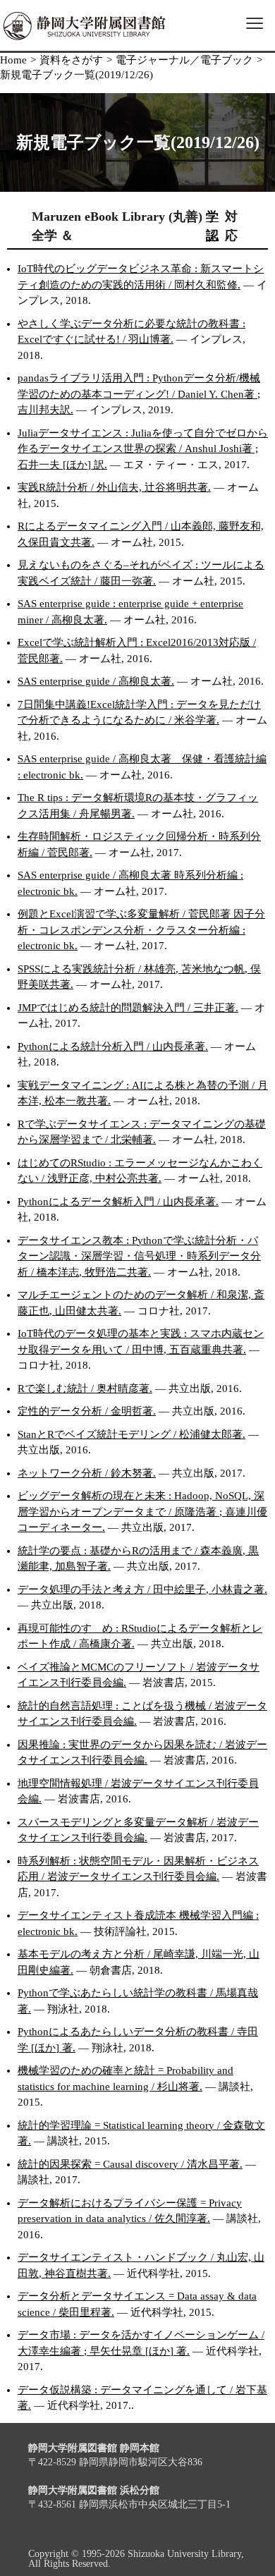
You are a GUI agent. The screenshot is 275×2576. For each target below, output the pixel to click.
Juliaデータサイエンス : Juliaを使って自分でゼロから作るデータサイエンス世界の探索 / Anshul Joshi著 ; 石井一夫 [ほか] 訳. (143, 449)
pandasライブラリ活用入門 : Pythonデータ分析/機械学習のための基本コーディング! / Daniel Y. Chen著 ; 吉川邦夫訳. (139, 394)
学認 (212, 226)
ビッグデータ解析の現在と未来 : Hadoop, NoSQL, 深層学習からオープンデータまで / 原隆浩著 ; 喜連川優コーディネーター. (142, 1512)
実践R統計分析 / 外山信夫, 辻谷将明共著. (114, 487)
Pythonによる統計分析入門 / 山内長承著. (113, 1046)
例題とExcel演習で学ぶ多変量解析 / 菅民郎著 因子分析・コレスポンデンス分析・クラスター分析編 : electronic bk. (141, 930)
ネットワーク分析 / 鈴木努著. (87, 1473)
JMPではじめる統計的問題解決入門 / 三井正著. (128, 1008)
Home (13, 60)
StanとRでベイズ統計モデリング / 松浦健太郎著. (132, 1434)
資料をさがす (71, 60)
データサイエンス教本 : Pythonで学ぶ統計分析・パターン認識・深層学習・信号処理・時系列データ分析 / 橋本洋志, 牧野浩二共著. (139, 1256)
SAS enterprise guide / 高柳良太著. (96, 681)
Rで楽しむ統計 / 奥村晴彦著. (85, 1388)
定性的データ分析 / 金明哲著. (87, 1411)
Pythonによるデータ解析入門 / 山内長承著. (118, 1202)
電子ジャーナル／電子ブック (184, 60)
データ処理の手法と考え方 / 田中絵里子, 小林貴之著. (142, 1589)
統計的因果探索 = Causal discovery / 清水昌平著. (130, 2164)
